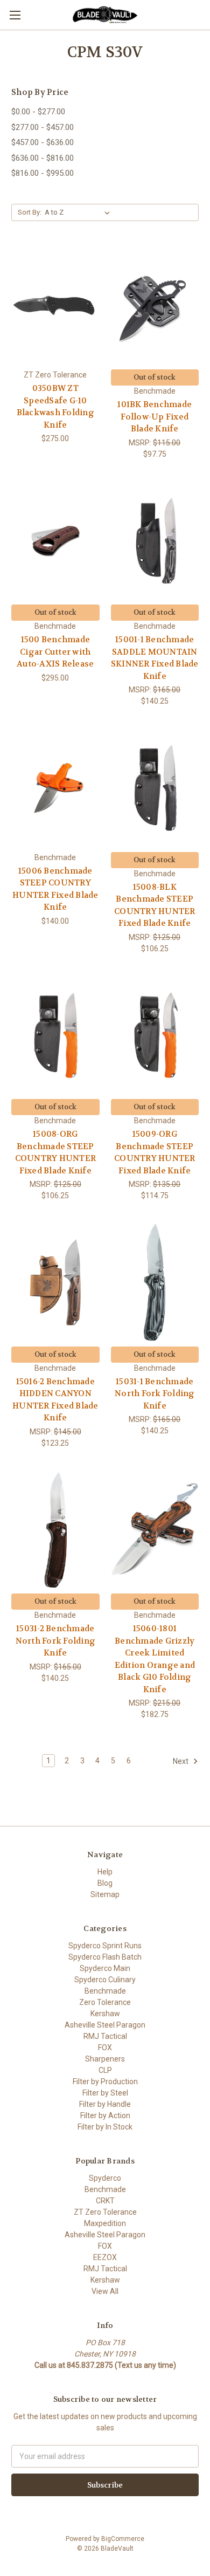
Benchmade (105, 1991)
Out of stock (155, 377)
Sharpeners (105, 2059)
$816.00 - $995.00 (43, 173)
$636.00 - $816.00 (43, 158)
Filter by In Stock (105, 2127)
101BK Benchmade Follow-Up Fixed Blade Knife (155, 417)
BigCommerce (123, 2539)
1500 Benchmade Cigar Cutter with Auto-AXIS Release (55, 652)
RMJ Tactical (105, 2036)
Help (105, 1872)
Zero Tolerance (105, 2002)
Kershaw (105, 2014)
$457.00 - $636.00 (43, 142)
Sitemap (105, 1894)
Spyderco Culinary (105, 1980)
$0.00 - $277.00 (38, 112)
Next (181, 1761)
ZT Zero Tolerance (105, 2212)
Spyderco (105, 2178)
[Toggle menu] (15, 15)
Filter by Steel (105, 2093)
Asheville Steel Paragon (105, 2025)
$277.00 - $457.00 (43, 127)
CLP (105, 2070)
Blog (105, 1883)
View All (105, 2291)
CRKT (105, 2201)
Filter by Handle (105, 2104)
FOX (105, 2048)
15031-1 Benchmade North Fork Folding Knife (155, 1394)
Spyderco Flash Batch (105, 1957)
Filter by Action (105, 2115)
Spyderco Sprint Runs (105, 1946)
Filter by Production (105, 2082)
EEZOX (105, 2257)
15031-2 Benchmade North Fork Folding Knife (56, 1641)
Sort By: (30, 212)
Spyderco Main (105, 1968)
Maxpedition (105, 2223)
